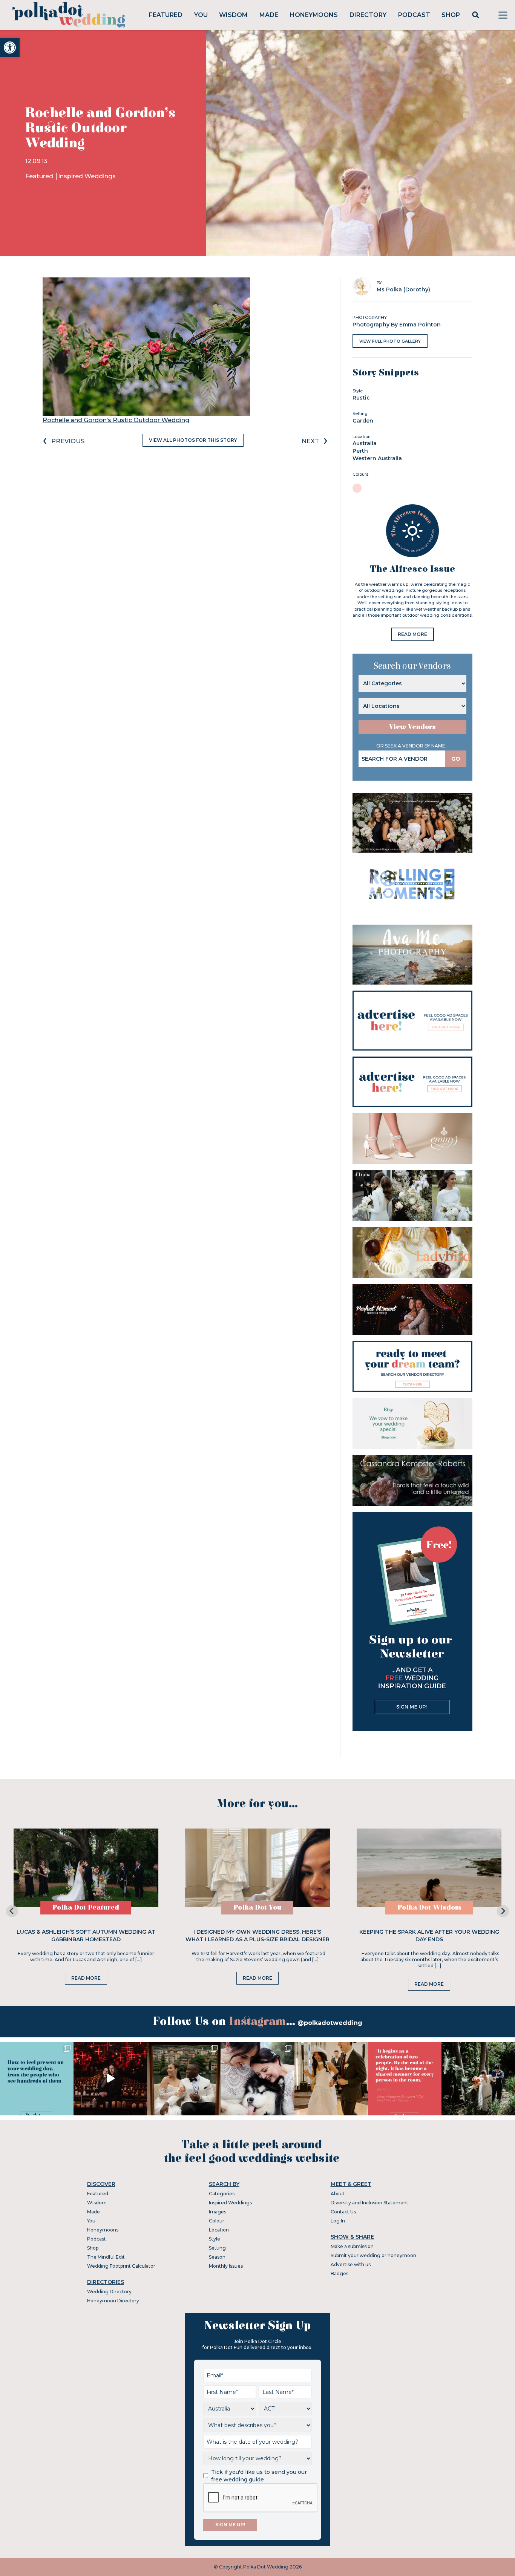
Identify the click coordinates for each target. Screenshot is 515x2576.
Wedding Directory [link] (109, 2292)
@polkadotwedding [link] (330, 2023)
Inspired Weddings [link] (87, 176)
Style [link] (215, 2239)
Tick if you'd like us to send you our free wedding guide (259, 2476)
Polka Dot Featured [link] (86, 1907)
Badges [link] (340, 2274)
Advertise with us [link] (351, 2264)
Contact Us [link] (343, 2212)
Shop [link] (451, 15)
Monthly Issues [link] (226, 2266)
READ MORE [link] (412, 634)
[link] (10, 47)
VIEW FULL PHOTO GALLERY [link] (390, 341)
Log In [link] (338, 2221)
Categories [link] (222, 2194)
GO (456, 759)
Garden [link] (363, 421)
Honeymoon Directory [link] (113, 2301)
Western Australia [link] (377, 458)
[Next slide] (503, 1911)
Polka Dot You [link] (257, 1907)
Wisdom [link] (233, 15)
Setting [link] (217, 2248)
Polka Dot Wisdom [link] (429, 1907)
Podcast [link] (414, 15)
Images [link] (218, 2212)
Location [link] (219, 2230)
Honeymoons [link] (314, 15)
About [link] (338, 2194)
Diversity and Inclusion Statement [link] (369, 2203)
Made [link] (269, 15)
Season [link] (217, 2257)
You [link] (201, 15)
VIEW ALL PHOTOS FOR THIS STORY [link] (193, 440)
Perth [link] (360, 451)
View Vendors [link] (412, 727)
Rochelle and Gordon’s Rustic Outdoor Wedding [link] (116, 420)
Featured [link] (166, 15)
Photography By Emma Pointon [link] (397, 325)
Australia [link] (365, 443)
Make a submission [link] (352, 2246)
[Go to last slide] (12, 1911)
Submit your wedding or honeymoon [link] (373, 2255)
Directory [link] (368, 15)
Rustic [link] (361, 398)
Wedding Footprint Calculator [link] (121, 2266)
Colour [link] (217, 2221)
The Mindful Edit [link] (106, 2257)
